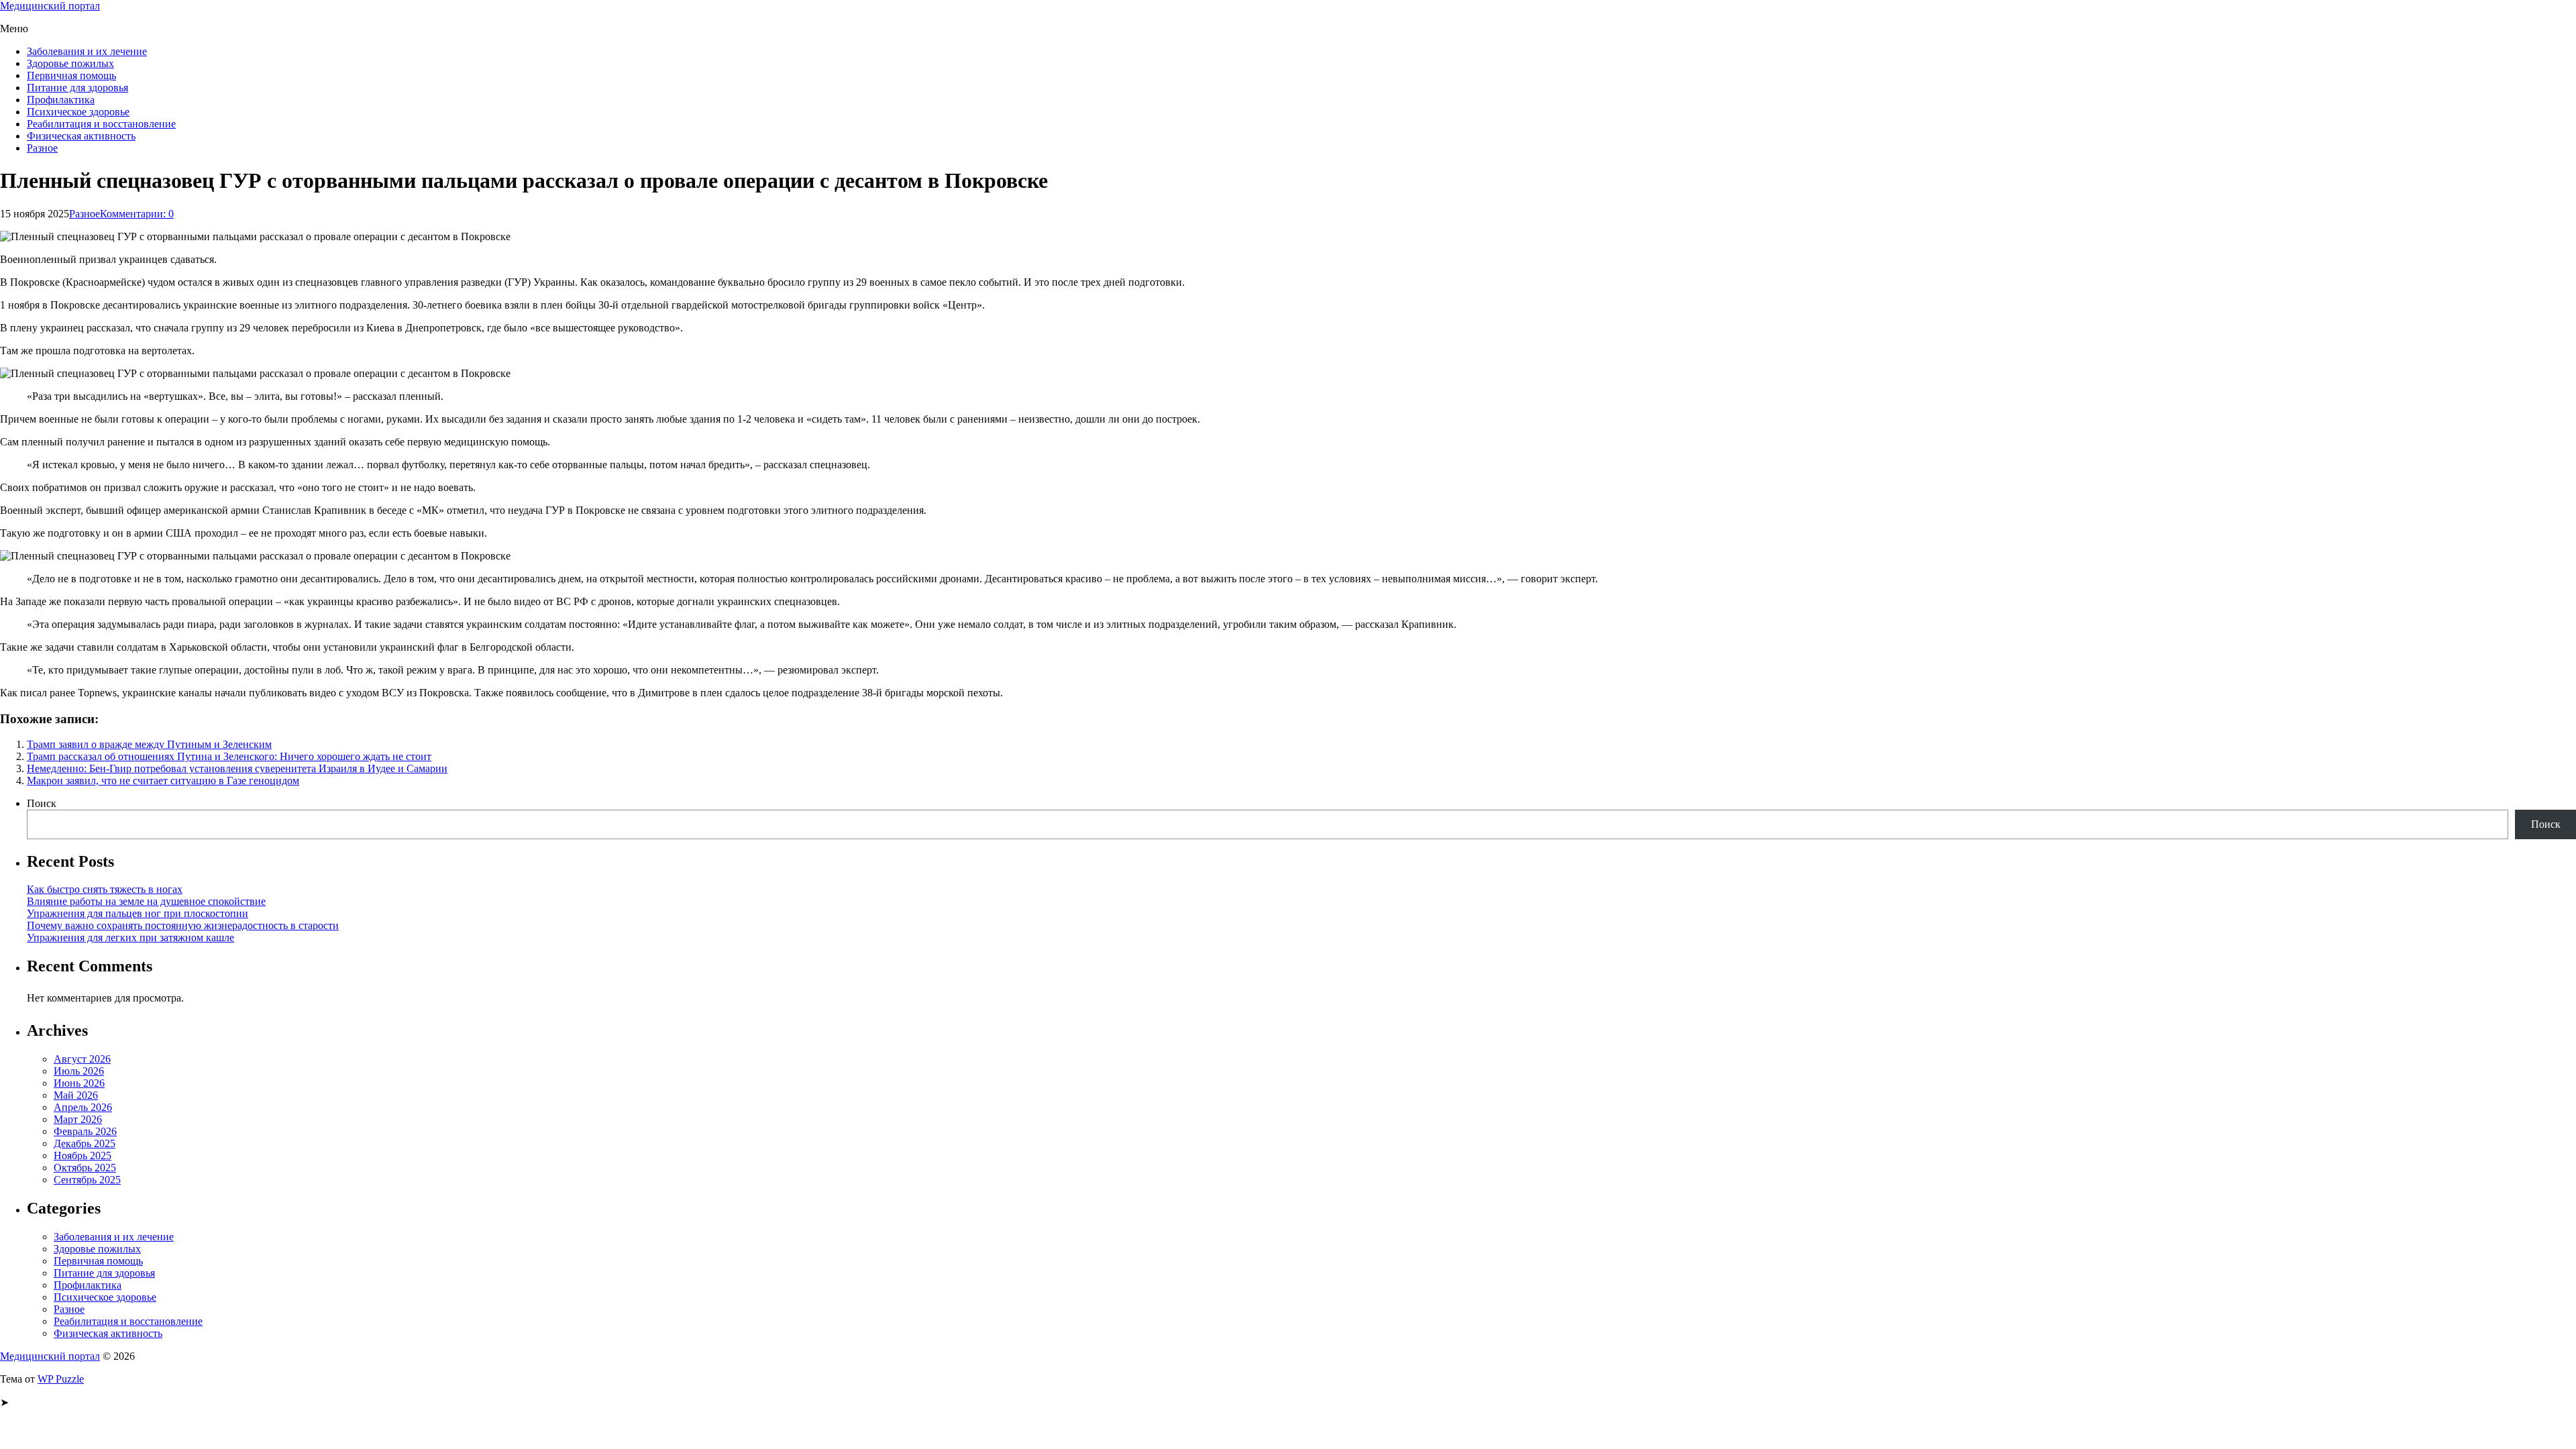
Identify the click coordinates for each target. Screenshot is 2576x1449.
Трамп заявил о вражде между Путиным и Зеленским (149, 744)
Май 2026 (76, 1095)
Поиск (42, 803)
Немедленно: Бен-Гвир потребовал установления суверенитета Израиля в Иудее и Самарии (237, 768)
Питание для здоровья (77, 88)
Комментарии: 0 (137, 214)
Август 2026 (82, 1059)
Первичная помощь (71, 75)
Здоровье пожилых (70, 63)
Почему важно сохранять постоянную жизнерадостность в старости (183, 925)
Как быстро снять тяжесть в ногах (105, 889)
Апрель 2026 (83, 1107)
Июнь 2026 (79, 1083)
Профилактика (61, 100)
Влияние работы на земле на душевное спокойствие (146, 901)
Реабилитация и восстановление (101, 124)
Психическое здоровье (78, 112)
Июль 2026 (79, 1071)
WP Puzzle (61, 1379)
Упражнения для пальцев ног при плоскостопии (138, 913)
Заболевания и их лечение (87, 51)
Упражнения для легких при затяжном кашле (130, 937)
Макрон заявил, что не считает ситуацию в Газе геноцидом (163, 781)
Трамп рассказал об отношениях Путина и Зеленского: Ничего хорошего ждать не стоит (229, 756)
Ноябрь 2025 (83, 1156)
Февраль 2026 (85, 1131)
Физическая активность (81, 136)
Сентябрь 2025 (87, 1180)
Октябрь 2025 (85, 1168)
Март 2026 (78, 1119)
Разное (42, 148)
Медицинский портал (50, 6)
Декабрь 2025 (85, 1143)
